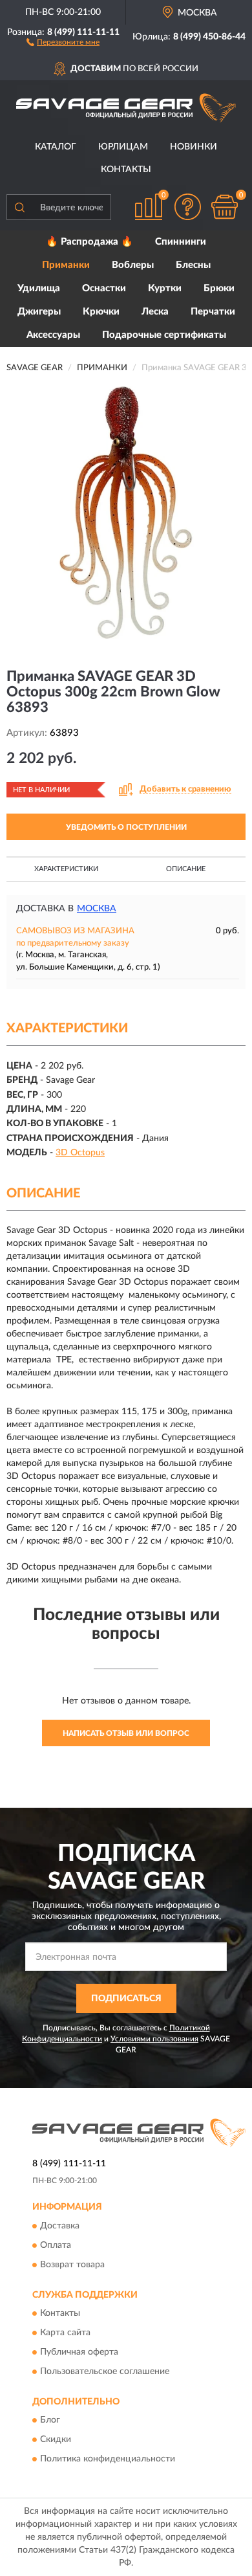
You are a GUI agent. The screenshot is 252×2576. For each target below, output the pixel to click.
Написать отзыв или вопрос (126, 1733)
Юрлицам (123, 147)
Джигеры (39, 312)
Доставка (60, 2226)
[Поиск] (19, 207)
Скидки (56, 2440)
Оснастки (104, 288)
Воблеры (133, 265)
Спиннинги (181, 242)
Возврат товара (72, 2265)
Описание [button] (186, 869)
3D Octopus (80, 1153)
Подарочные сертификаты (164, 335)
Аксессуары (53, 335)
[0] (224, 207)
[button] (63, 41)
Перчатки (213, 312)
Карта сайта (65, 2333)
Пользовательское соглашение (105, 2371)
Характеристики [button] (66, 869)
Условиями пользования (154, 2039)
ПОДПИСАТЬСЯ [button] (126, 1999)
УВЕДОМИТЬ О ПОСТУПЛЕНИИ (126, 827)
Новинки (194, 147)
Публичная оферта (79, 2352)
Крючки (101, 312)
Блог (50, 2421)
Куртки (165, 288)
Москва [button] (97, 909)
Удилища (39, 288)
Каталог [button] (56, 147)
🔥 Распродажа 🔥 (89, 242)
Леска (155, 312)
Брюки (219, 288)
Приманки (66, 265)
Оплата (56, 2245)
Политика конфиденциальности (108, 2459)
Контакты (126, 170)
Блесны (193, 265)
